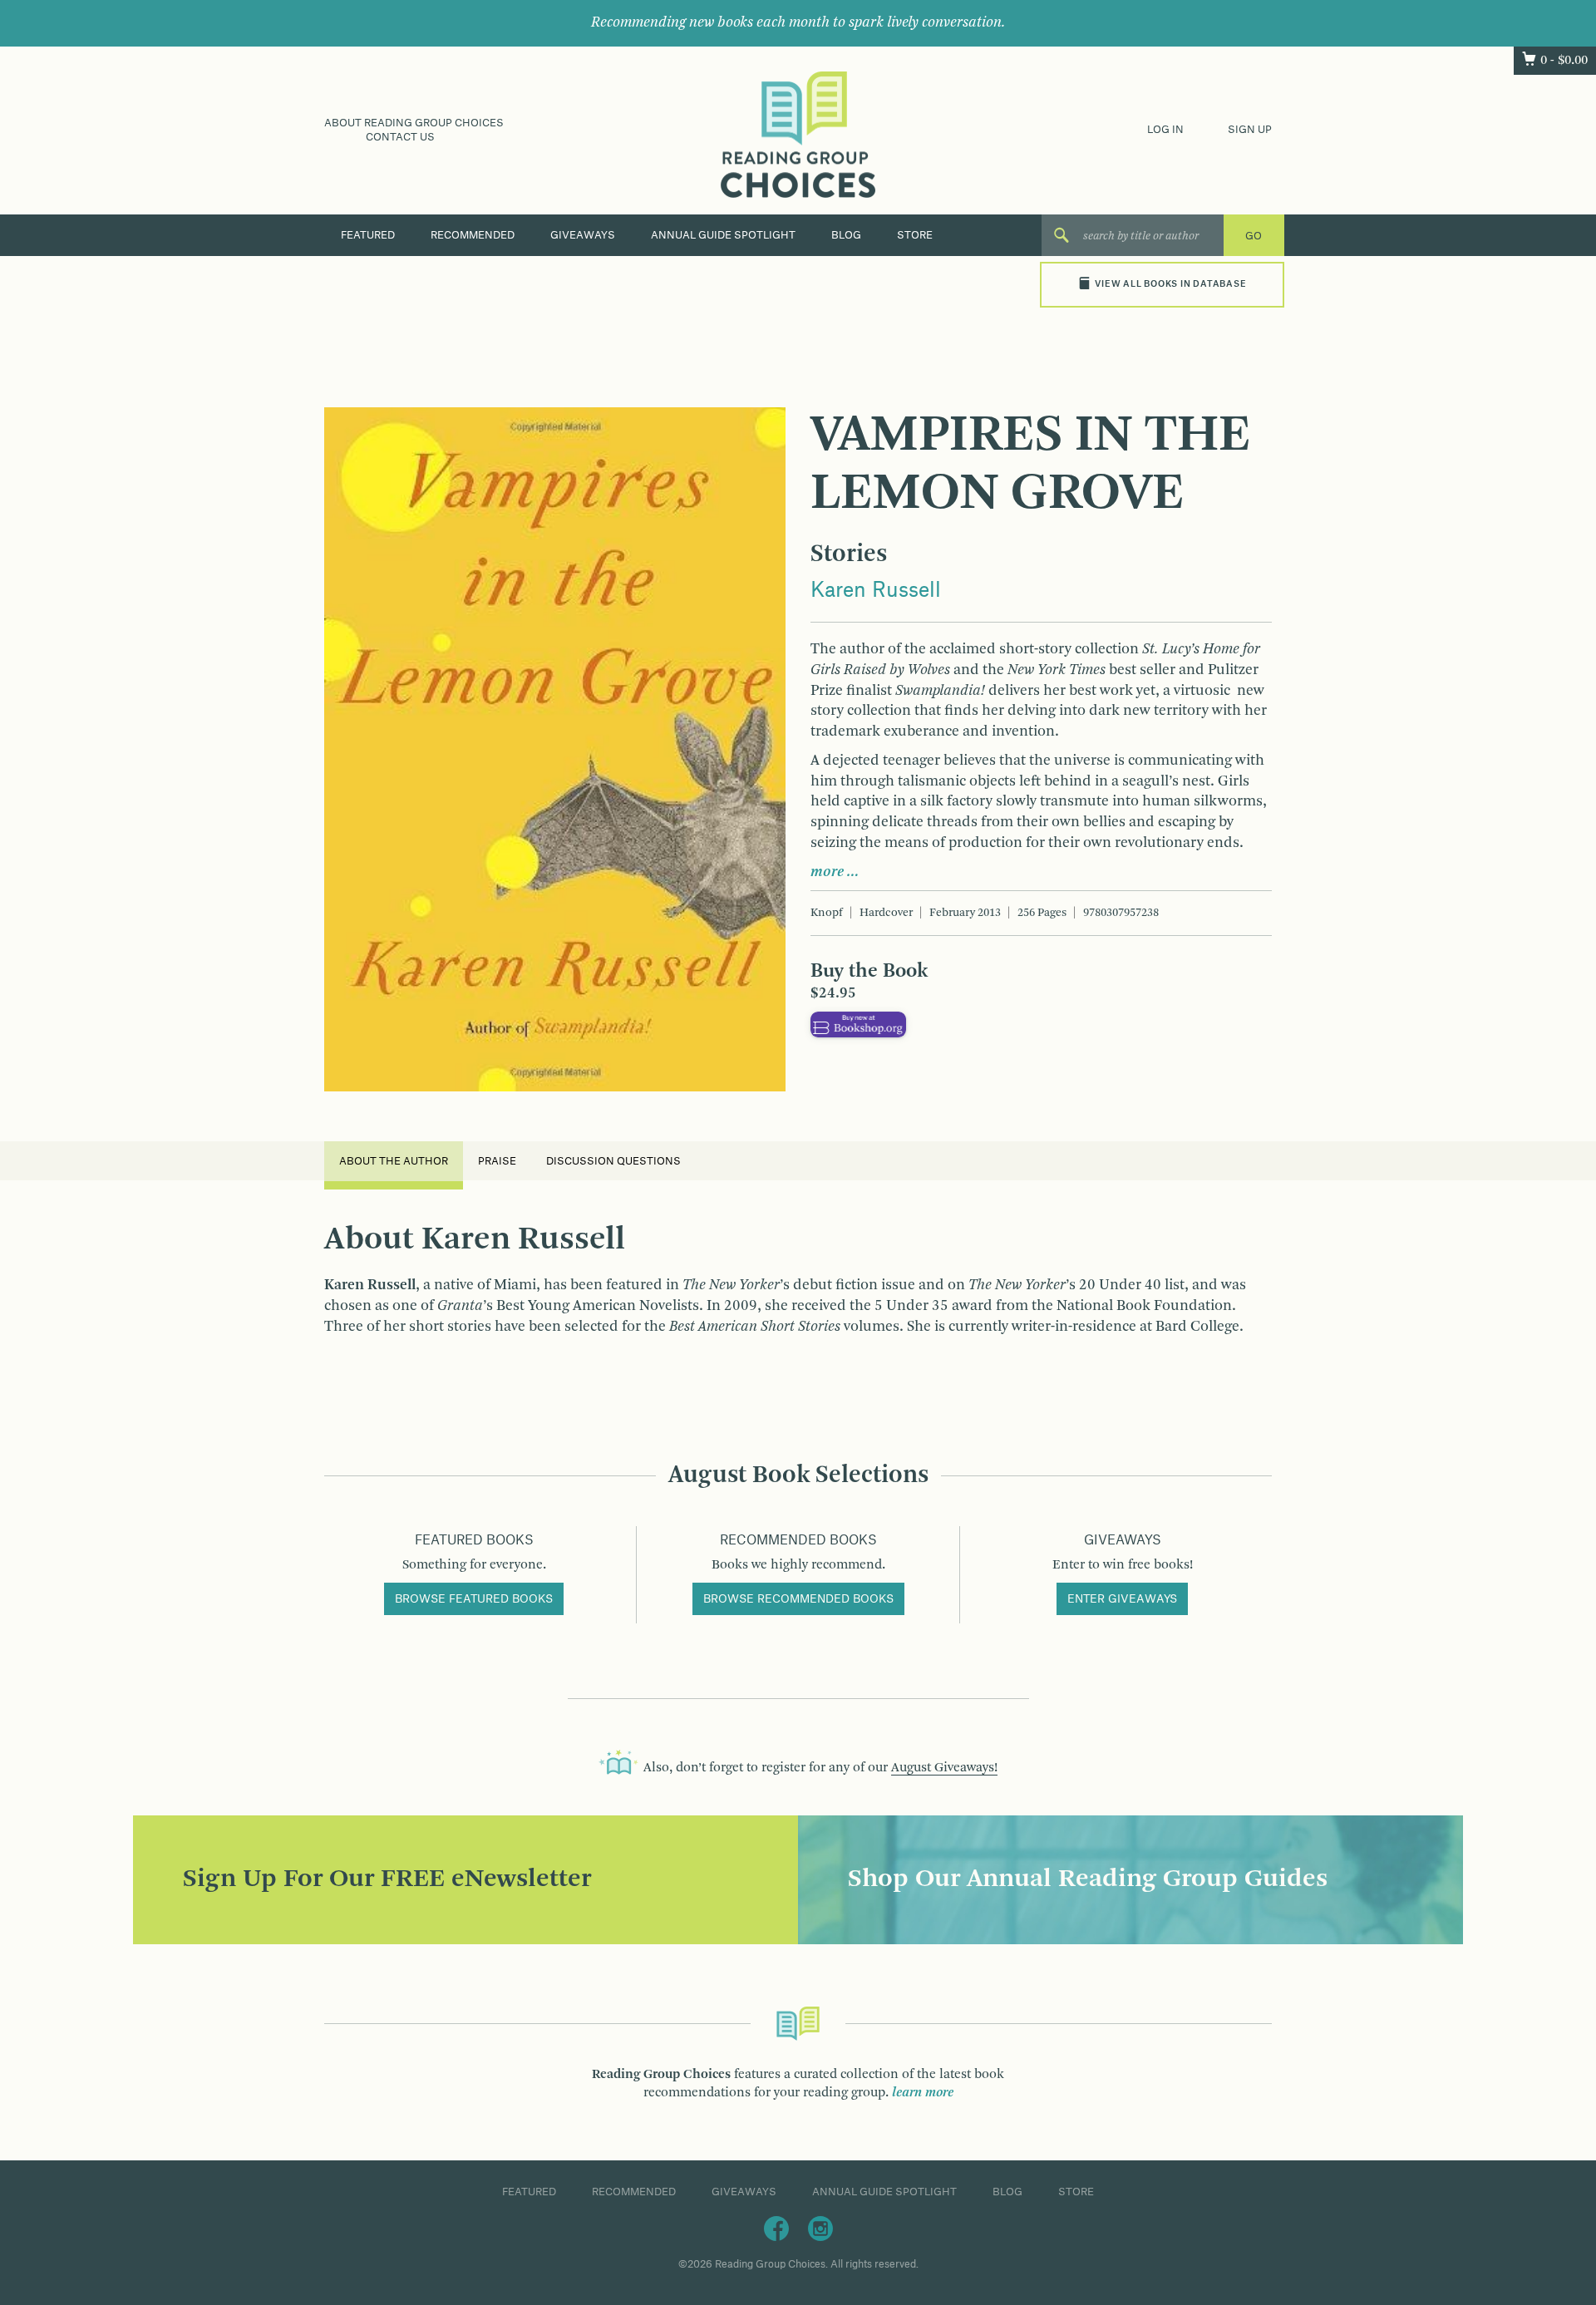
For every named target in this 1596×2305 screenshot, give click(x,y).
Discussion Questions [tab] (613, 1161)
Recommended (473, 235)
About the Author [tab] (394, 1161)
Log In (1165, 130)
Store (915, 235)
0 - (1564, 61)
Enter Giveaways (1122, 1599)
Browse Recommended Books (798, 1599)
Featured (368, 235)
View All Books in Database (1170, 284)
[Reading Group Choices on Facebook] (776, 2228)
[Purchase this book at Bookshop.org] (858, 1024)
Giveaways (583, 235)
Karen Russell (876, 591)
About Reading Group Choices (414, 123)
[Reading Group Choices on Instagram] (820, 2228)
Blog (846, 235)
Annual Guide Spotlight (723, 235)
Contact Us (400, 137)
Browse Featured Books (474, 1599)
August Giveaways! (944, 1768)
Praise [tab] (497, 1161)
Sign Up (1250, 130)
